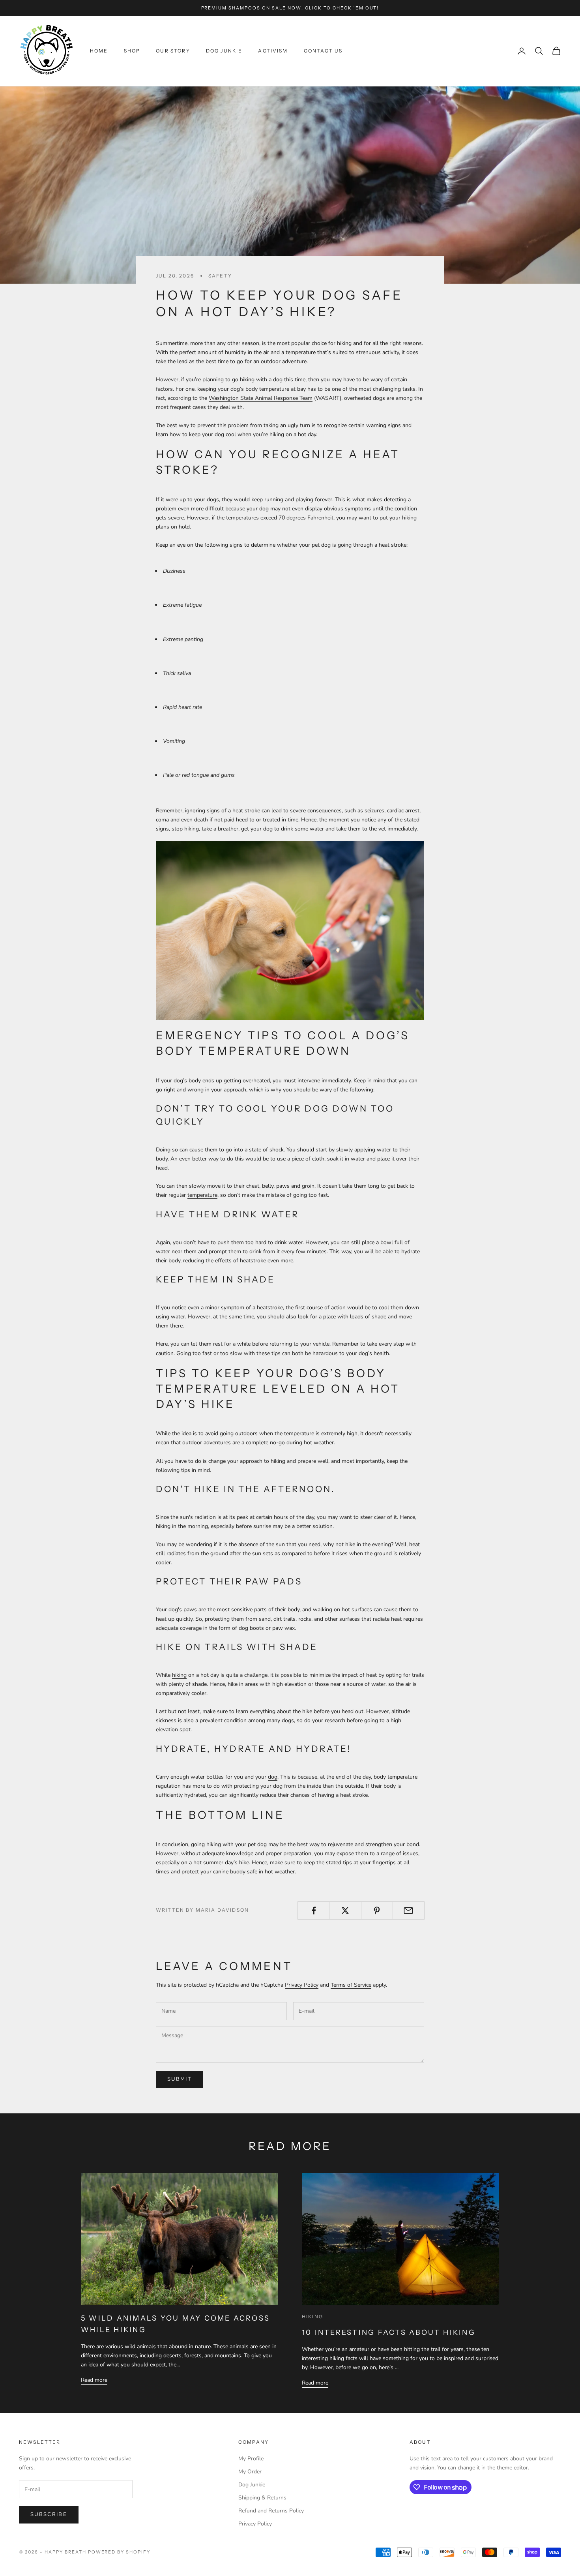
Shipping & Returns (262, 2498)
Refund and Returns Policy (271, 2511)
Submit (180, 2079)
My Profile (251, 2459)
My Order (250, 2472)
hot (302, 434)
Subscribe (49, 2514)
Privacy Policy (302, 1985)
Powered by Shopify (119, 2552)
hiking (179, 1675)
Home (99, 51)
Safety (220, 276)
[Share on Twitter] (345, 1910)
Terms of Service (351, 1985)
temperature (202, 1195)
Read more (94, 2380)
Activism (273, 51)
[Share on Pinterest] (377, 1910)
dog (273, 1777)
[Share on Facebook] (313, 1910)
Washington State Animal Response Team (261, 398)
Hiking (312, 2316)
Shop (132, 51)
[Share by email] (409, 1910)
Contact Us (323, 51)
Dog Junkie (224, 51)
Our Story (173, 51)
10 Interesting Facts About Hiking (389, 2332)
